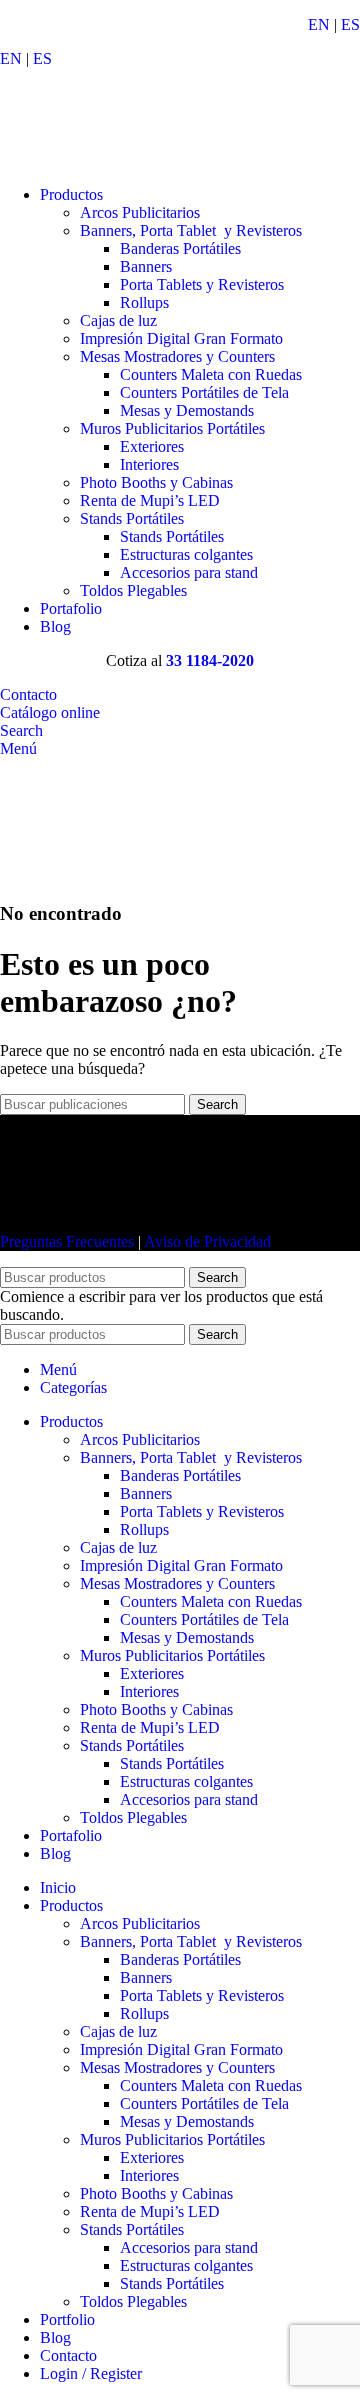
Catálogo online (50, 712)
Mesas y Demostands (187, 410)
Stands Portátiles (132, 518)
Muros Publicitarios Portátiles (172, 428)
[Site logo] (110, 160)
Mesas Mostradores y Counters (177, 356)
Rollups (144, 302)
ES (350, 24)
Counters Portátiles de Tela (204, 392)
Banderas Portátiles (180, 248)
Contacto (28, 694)
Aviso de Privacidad (207, 1241)
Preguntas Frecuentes (67, 1241)
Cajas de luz (118, 320)
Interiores (149, 464)
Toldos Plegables (133, 590)
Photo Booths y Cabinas (156, 482)
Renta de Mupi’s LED (150, 500)
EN (319, 24)
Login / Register (91, 2373)
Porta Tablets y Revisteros (202, 284)
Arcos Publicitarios (140, 212)
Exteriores (152, 446)
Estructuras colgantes (186, 554)
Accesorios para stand (189, 572)
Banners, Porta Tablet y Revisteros (191, 230)
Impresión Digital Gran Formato (181, 338)
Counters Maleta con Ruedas (211, 374)
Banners (146, 266)
